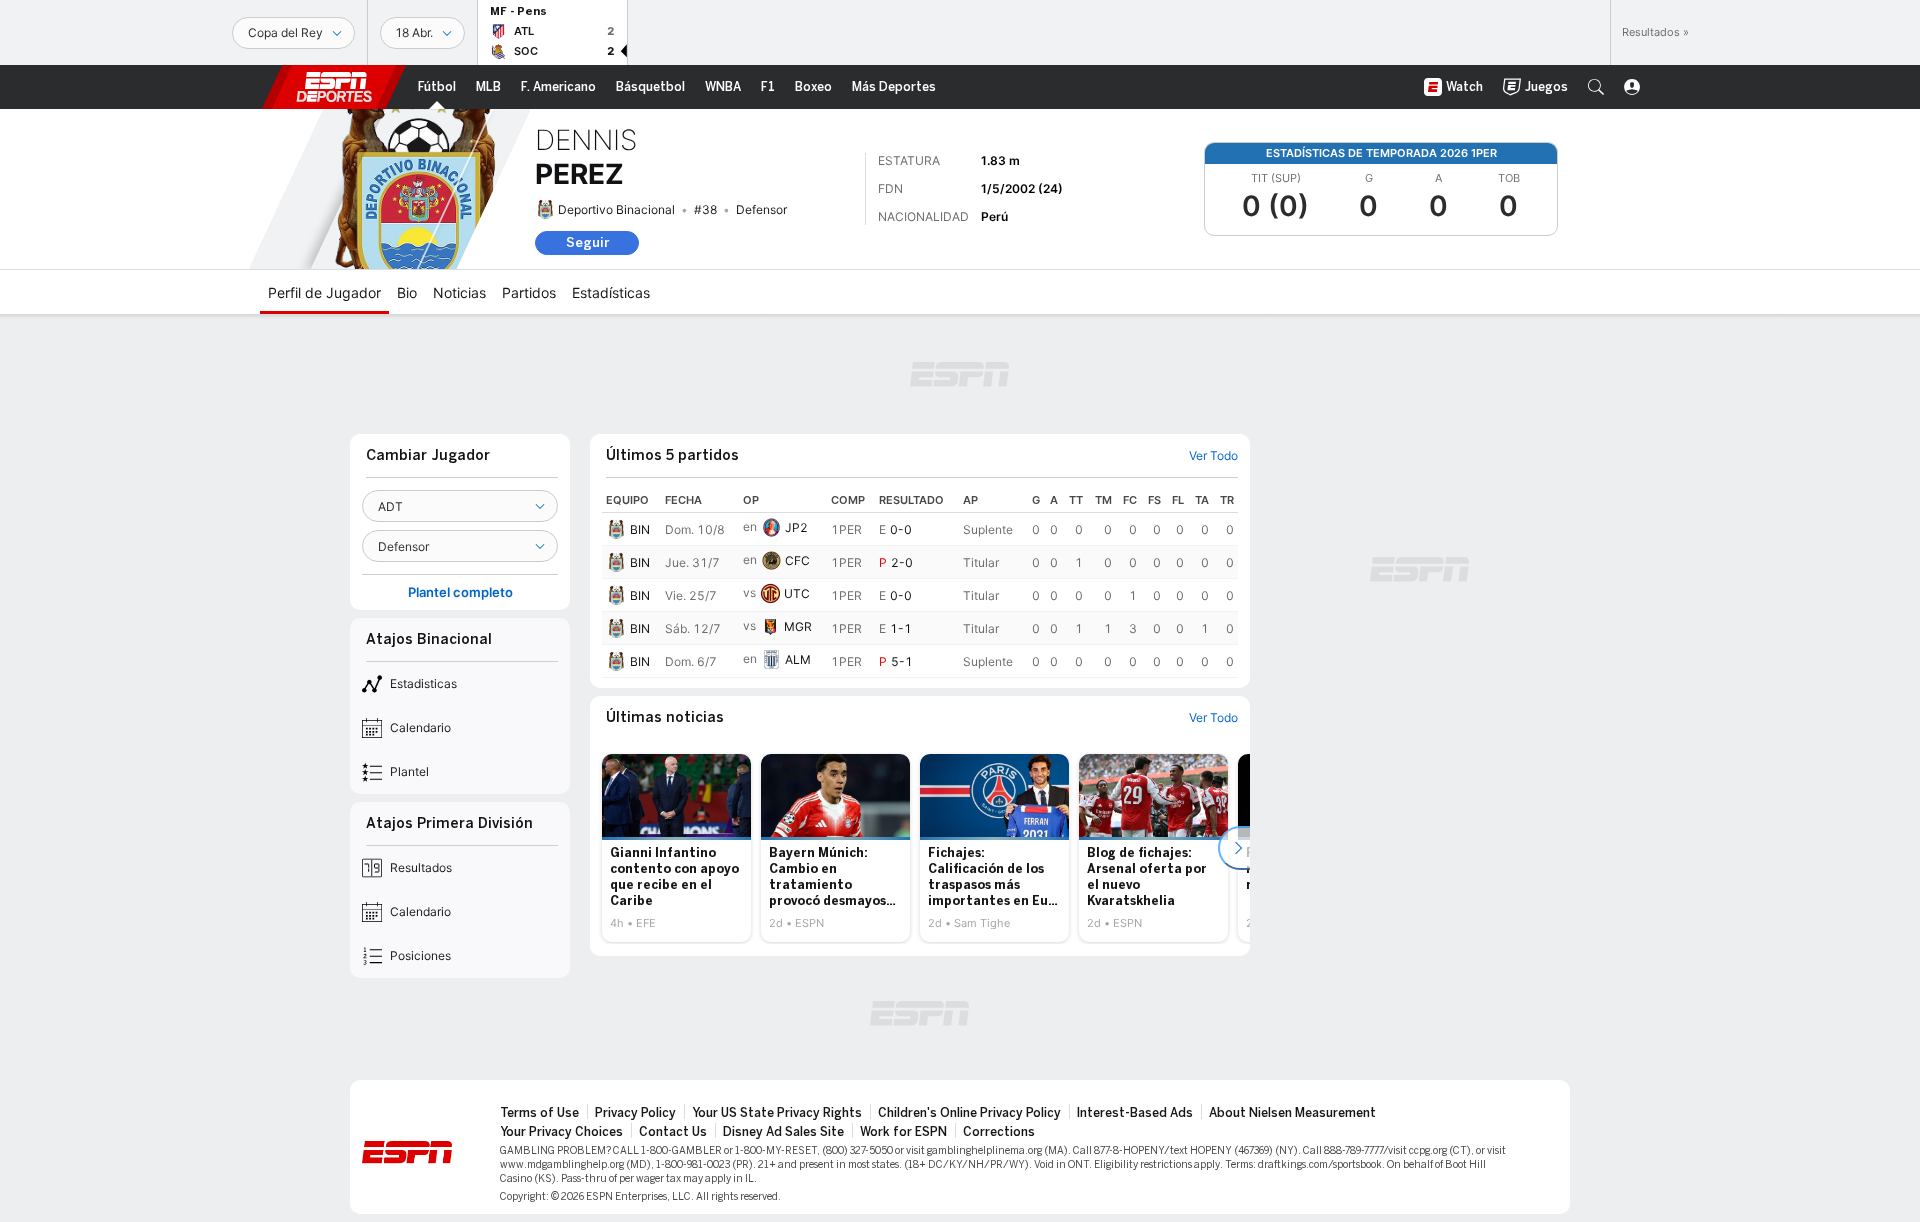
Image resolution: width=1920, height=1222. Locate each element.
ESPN (334, 87)
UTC (797, 593)
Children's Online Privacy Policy (969, 1113)
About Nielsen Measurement (1292, 1113)
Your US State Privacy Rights (777, 1113)
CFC (797, 560)
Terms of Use (539, 1113)
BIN (640, 529)
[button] (1596, 87)
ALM (798, 659)
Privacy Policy (635, 1113)
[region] (920, 583)
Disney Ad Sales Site (783, 1132)
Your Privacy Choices (561, 1132)
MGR (798, 626)
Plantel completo (460, 592)
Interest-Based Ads (1135, 1113)
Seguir (587, 242)
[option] (676, 848)
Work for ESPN (903, 1132)
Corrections (999, 1132)
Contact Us (673, 1132)
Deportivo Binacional (616, 209)
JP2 (796, 527)
